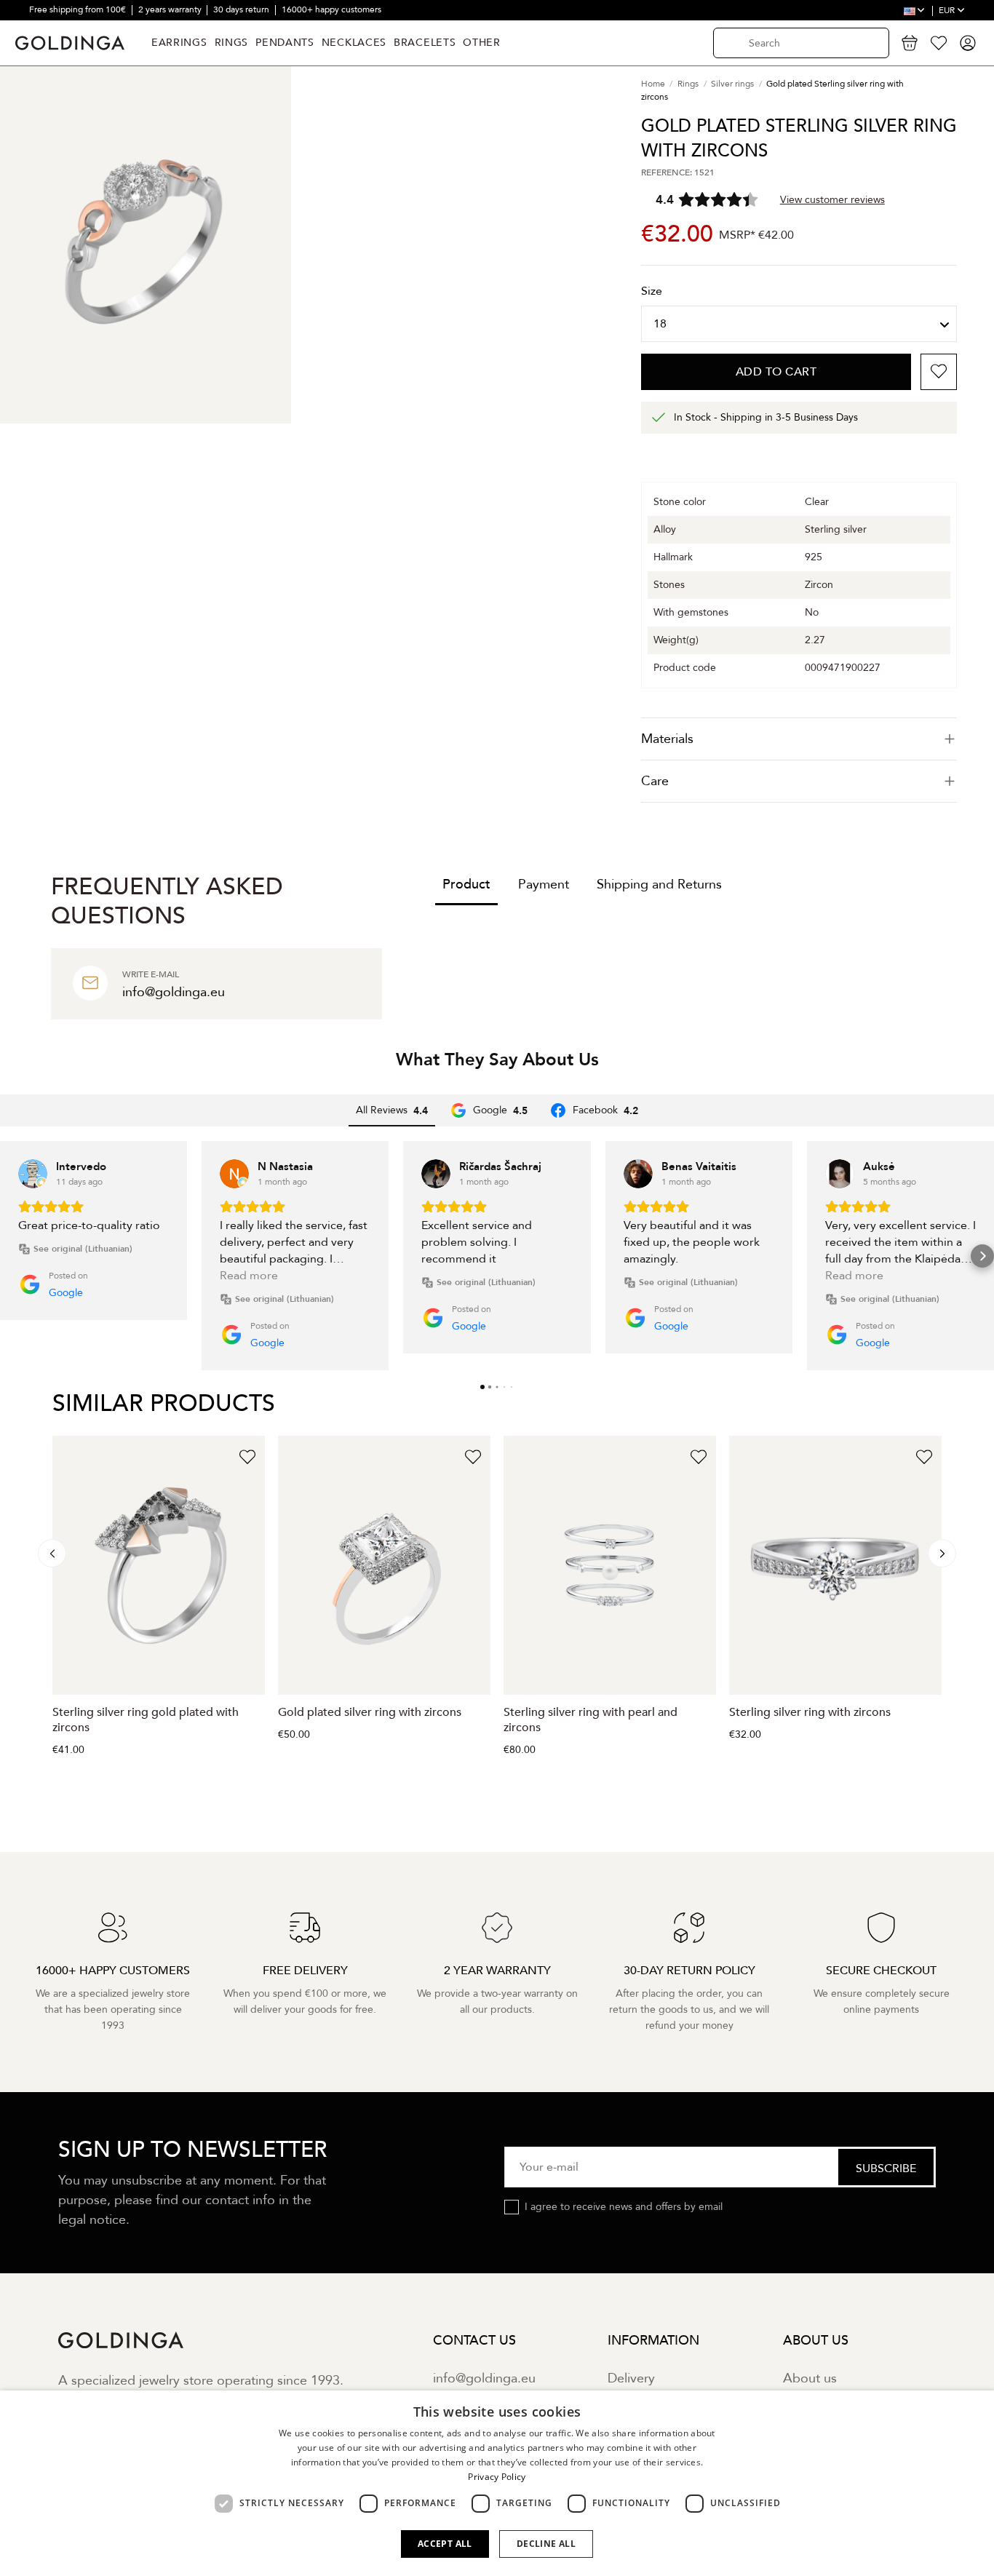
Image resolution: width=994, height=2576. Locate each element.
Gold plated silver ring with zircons (370, 1712)
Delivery (631, 2378)
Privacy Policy (497, 2477)
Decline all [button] (546, 2544)
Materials (667, 739)
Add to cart (776, 372)
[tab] (799, 739)
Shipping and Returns (659, 884)
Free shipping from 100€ (79, 9)
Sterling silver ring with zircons (810, 1712)
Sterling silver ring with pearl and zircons (591, 1720)
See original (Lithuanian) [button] (83, 1249)
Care (655, 781)
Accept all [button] (445, 2544)
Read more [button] (249, 1276)
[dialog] (497, 2483)
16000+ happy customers (331, 9)
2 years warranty (171, 9)
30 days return (242, 9)
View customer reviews (832, 200)
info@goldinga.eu (484, 2378)
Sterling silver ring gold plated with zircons (146, 1720)
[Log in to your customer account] (968, 43)
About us (810, 2378)
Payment (544, 884)
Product (466, 884)
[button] (12, 1256)
